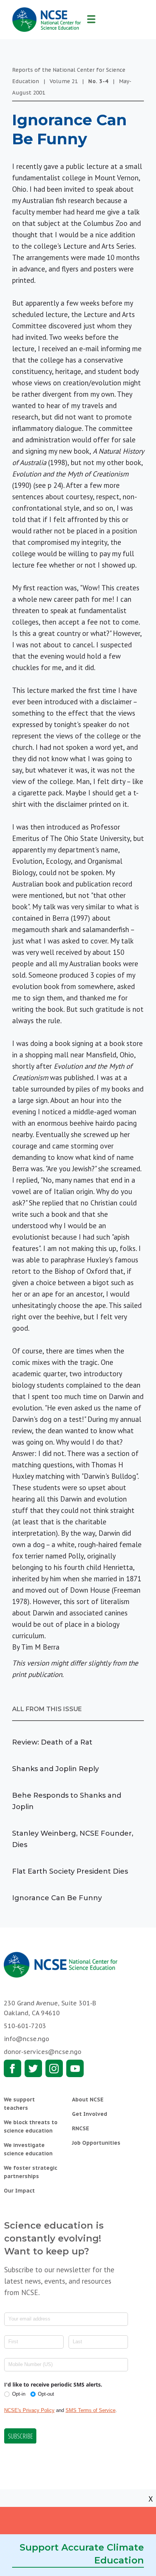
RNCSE (80, 2128)
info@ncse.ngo (27, 2039)
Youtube (75, 2068)
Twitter (33, 2068)
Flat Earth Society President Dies (70, 1871)
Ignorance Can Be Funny (57, 1898)
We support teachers (19, 2104)
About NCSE (88, 2100)
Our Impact (19, 2191)
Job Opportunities (96, 2143)
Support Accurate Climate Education (82, 2554)
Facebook (12, 2068)
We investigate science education (28, 2149)
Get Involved (90, 2114)
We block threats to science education (31, 2126)
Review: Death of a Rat (52, 1742)
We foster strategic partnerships (30, 2172)
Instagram (54, 2068)
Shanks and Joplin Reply (55, 1769)
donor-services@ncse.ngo (43, 2052)
